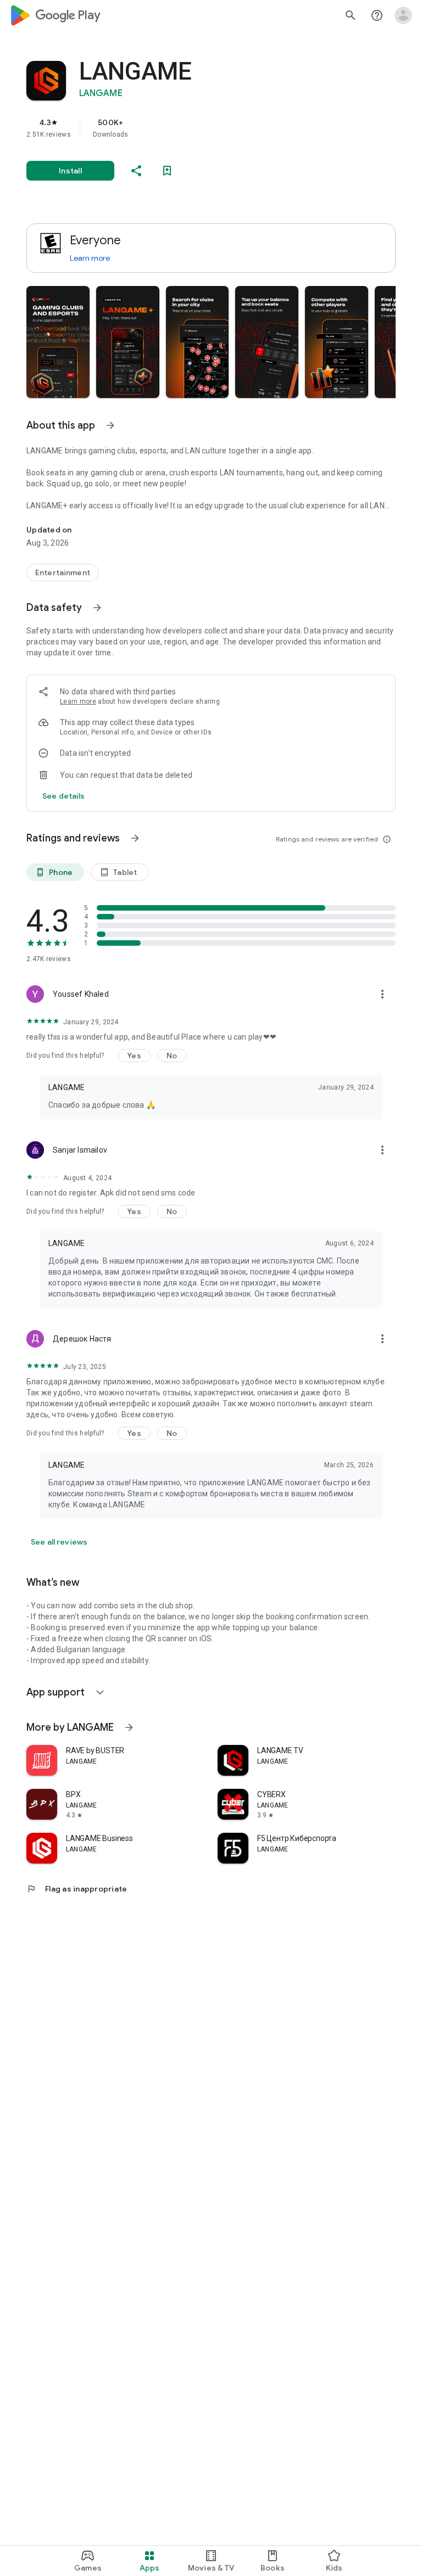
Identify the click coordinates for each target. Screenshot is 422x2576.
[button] (58, 342)
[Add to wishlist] (167, 171)
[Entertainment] (63, 573)
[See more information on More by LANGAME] (129, 1727)
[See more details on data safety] (64, 796)
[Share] (136, 171)
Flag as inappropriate (77, 1889)
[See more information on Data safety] (97, 608)
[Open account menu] (403, 15)
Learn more (90, 258)
